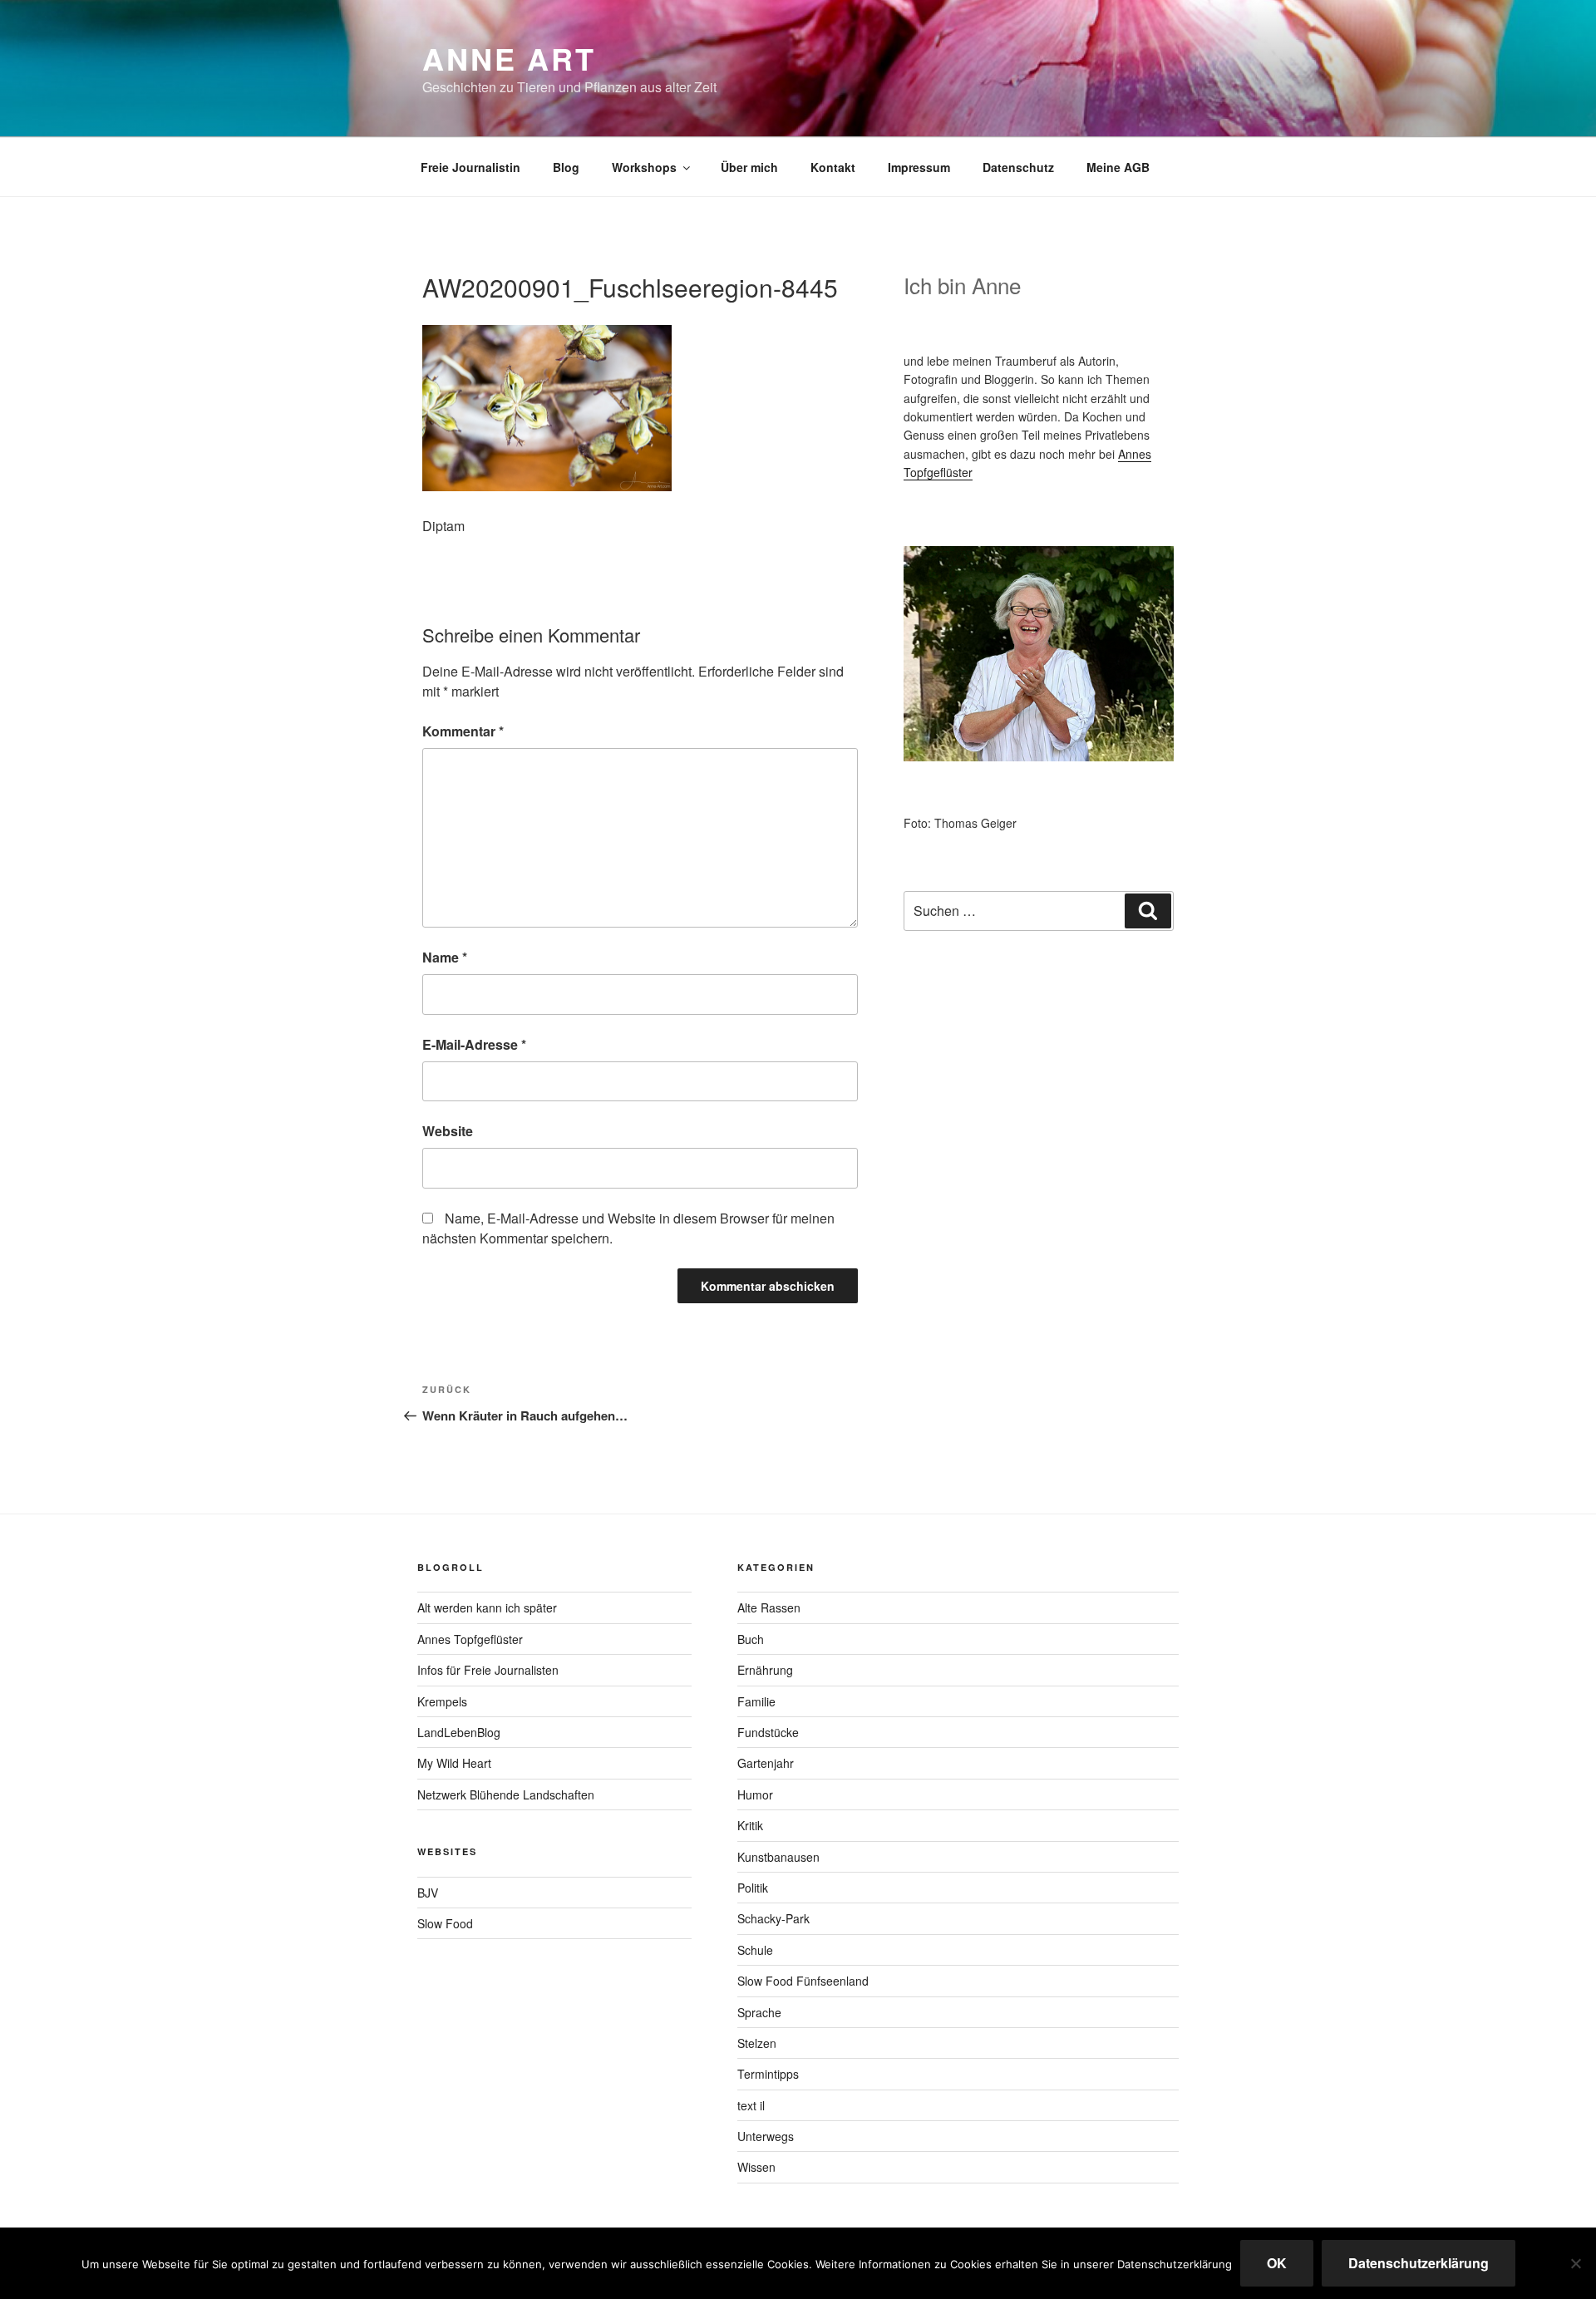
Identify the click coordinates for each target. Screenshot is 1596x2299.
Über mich (749, 167)
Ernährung (765, 1670)
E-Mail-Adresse (474, 1044)
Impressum (919, 167)
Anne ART (509, 58)
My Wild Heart (454, 1763)
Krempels (442, 1701)
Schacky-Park (773, 1918)
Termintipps (768, 2074)
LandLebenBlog (459, 1732)
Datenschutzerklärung (1419, 2263)
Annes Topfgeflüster (470, 1639)
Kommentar (463, 731)
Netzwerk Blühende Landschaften (506, 1794)
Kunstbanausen (778, 1857)
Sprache (759, 2012)
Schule (755, 1950)
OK (1277, 2263)
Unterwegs (766, 2136)
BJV (428, 1893)
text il (751, 2105)
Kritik (750, 1825)
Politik (753, 1888)
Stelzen (757, 2043)
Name (445, 957)
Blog (566, 167)
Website (448, 1131)
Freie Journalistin (470, 167)
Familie (756, 1701)
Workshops (644, 167)
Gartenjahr (766, 1763)
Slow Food (445, 1923)
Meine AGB (1118, 167)
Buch (751, 1639)
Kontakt (833, 167)
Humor (755, 1794)
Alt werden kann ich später (487, 1607)
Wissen (756, 2167)
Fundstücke (768, 1732)
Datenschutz (1018, 167)
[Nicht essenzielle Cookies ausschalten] (1575, 2263)
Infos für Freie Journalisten (488, 1670)
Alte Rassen (769, 1607)
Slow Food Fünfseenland (803, 1981)
